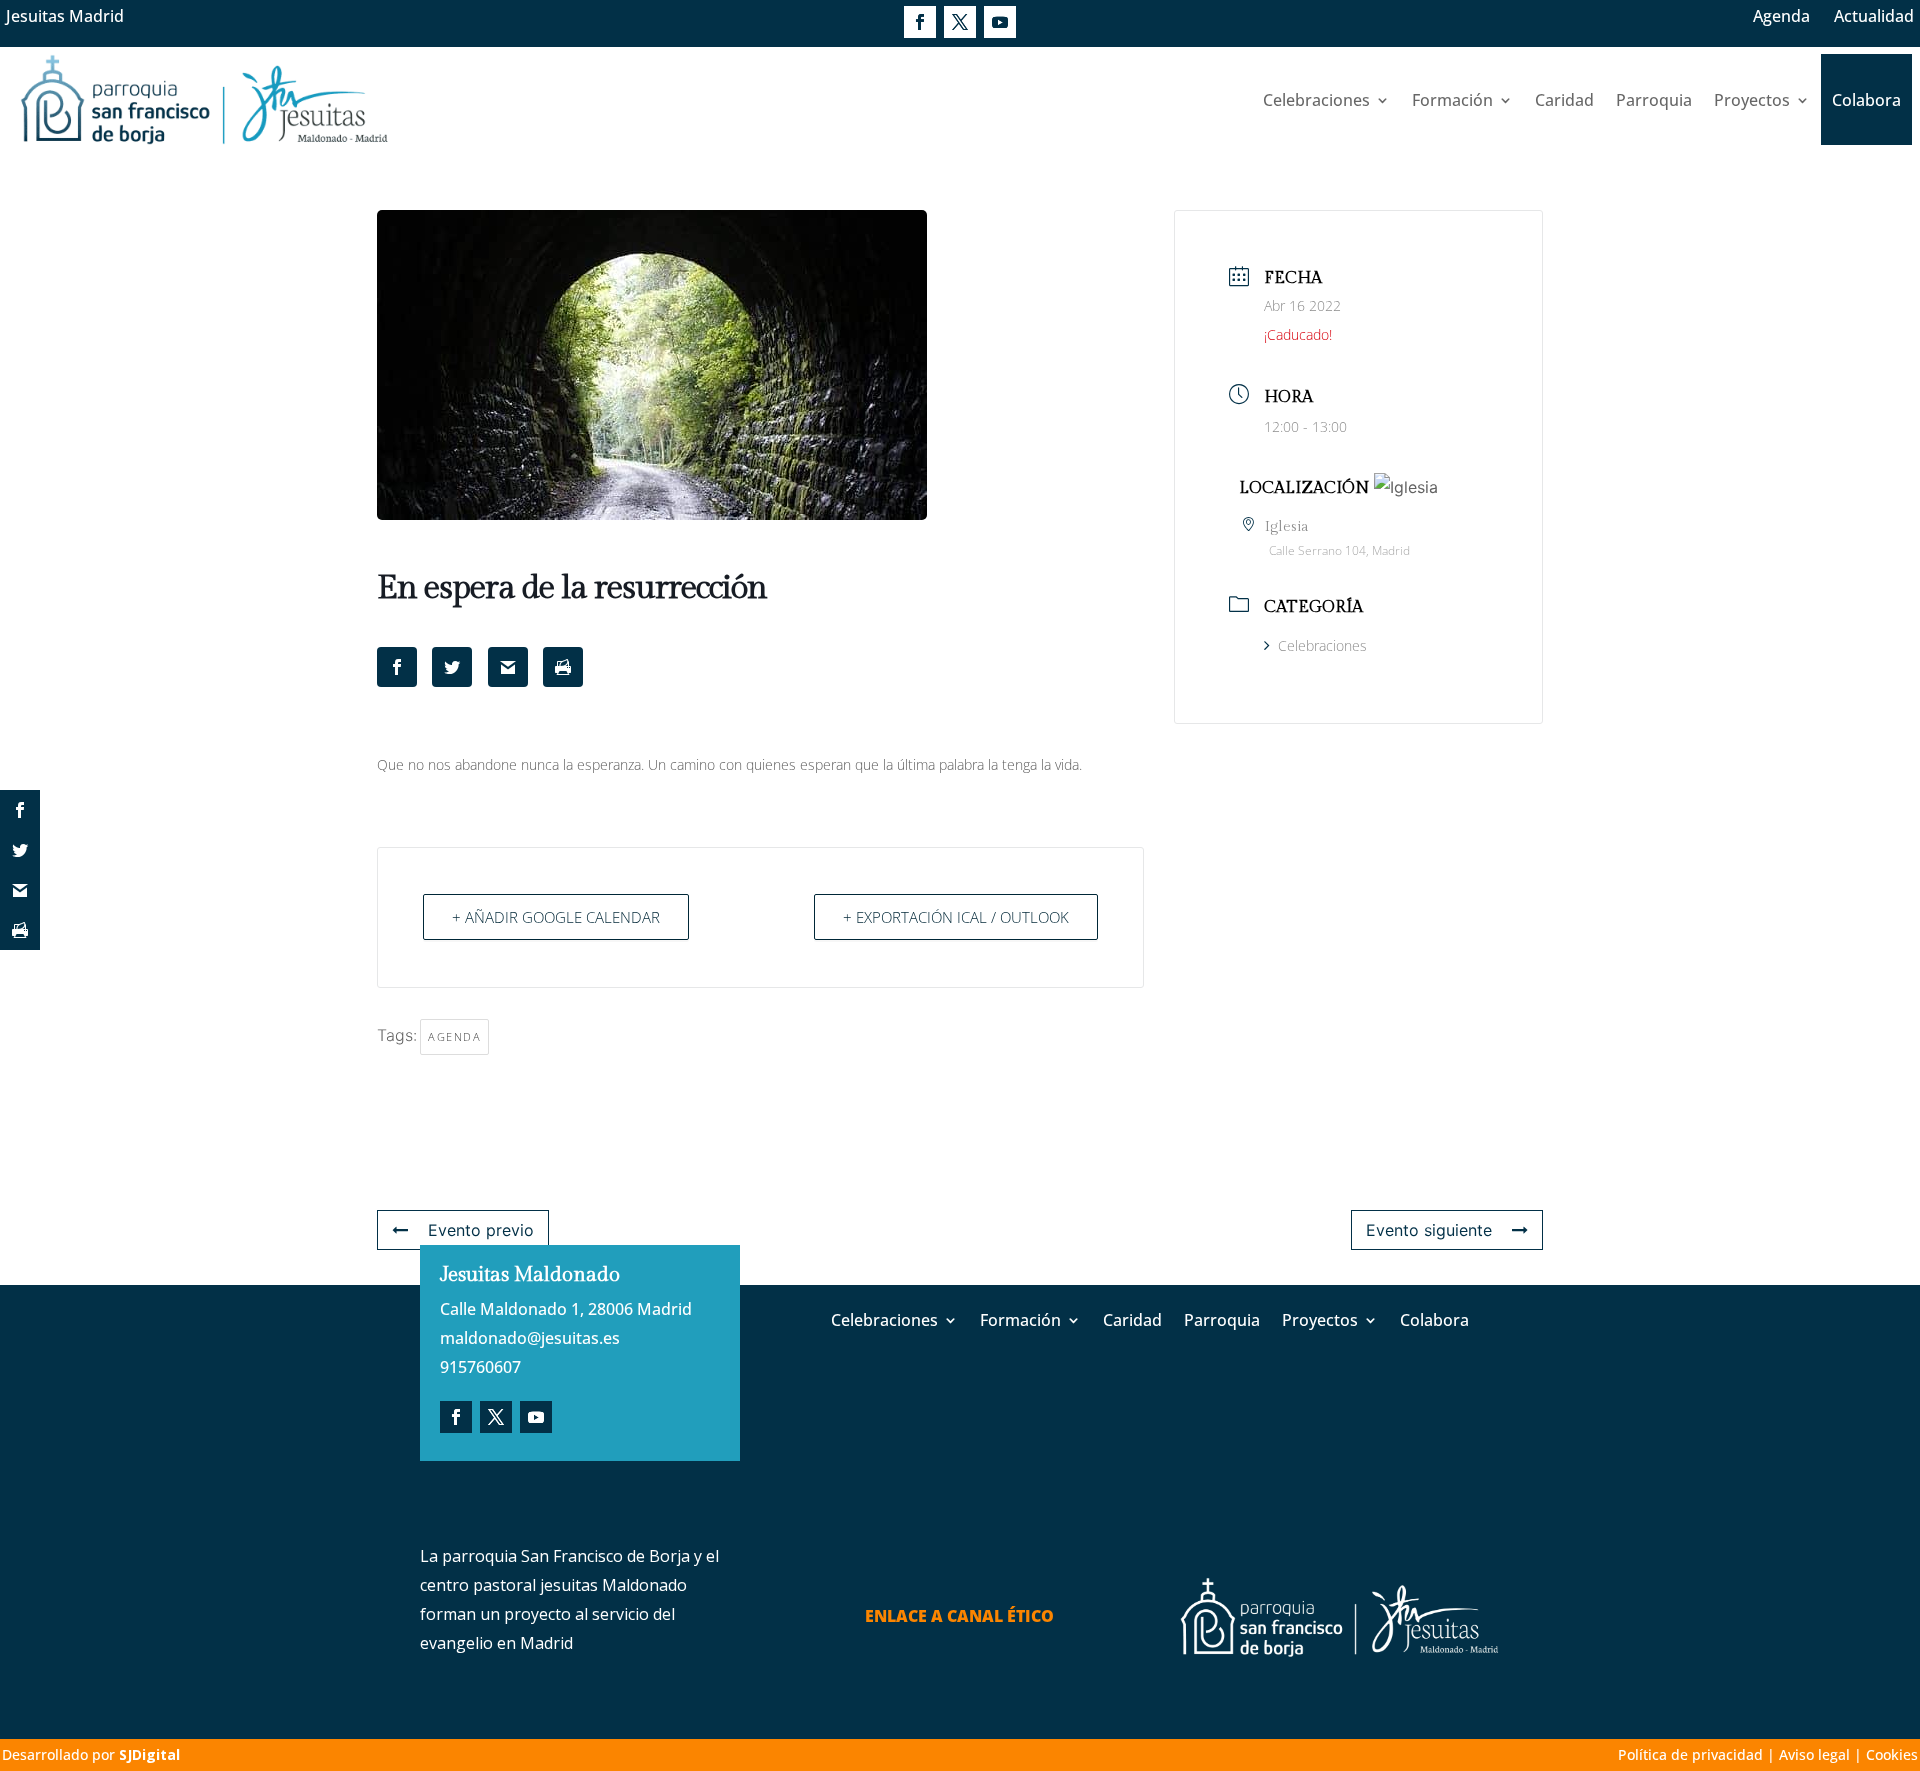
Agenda (1781, 16)
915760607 (480, 1367)
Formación (1452, 100)
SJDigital (149, 1754)
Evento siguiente (1429, 1230)
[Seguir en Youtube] (1000, 22)
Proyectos (1752, 100)
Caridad (1564, 100)
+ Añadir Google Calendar (556, 917)
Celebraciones (1316, 100)
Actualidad (1874, 16)
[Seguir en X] (960, 22)
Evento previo (481, 1230)
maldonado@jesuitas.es (530, 1338)
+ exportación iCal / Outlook (956, 917)
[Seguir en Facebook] (920, 22)
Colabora (1866, 100)
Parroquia (1654, 100)
